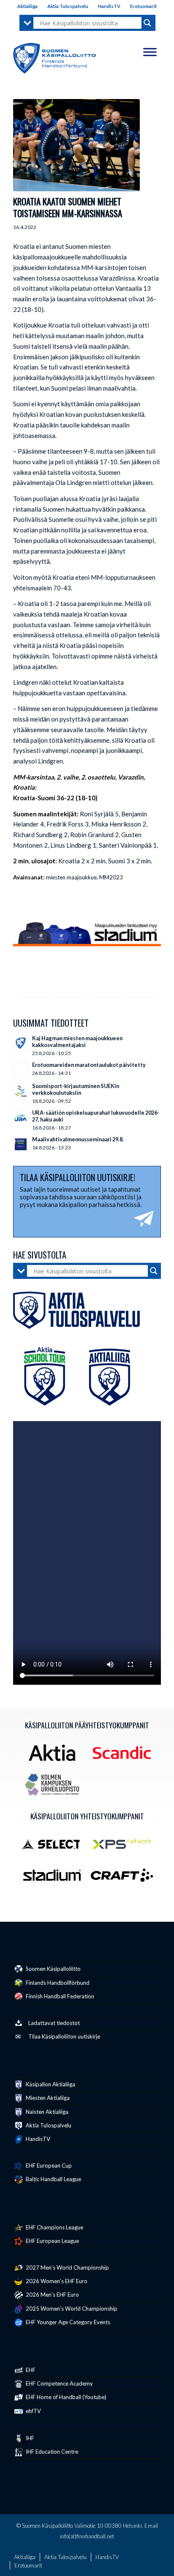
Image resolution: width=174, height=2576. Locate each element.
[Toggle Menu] (150, 52)
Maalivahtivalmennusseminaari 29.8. (78, 1139)
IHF (29, 2438)
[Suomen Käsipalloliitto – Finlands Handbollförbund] (54, 56)
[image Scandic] (125, 1756)
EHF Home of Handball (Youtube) (65, 2397)
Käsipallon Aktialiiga (50, 2084)
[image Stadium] (55, 1878)
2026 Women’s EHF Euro (56, 2281)
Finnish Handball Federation (59, 1996)
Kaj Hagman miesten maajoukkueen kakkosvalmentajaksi (77, 1041)
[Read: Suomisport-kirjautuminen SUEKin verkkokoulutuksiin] (21, 1091)
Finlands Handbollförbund (57, 1983)
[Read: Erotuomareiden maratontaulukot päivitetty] (21, 1070)
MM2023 (111, 877)
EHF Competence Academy (59, 2383)
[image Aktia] (55, 1756)
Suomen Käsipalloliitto (53, 1969)
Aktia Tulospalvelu (68, 6)
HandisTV (109, 6)
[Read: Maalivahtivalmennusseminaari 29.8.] (21, 1144)
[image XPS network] (125, 1847)
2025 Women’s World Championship (71, 2309)
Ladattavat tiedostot (54, 2023)
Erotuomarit (143, 6)
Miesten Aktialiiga (47, 2098)
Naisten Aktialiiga (46, 2112)
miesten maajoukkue (71, 877)
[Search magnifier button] (147, 23)
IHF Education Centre (51, 2452)
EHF (30, 2370)
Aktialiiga (27, 6)
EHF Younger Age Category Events (67, 2322)
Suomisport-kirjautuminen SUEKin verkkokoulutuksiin (76, 1089)
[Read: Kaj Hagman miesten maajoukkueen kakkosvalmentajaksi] (21, 1043)
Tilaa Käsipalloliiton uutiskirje (64, 2036)
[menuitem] (28, 6)
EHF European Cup (48, 2165)
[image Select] (55, 1847)
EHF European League (52, 2241)
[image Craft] (125, 1878)
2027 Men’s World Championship (67, 2267)
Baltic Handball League (53, 2179)
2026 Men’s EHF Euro (52, 2295)
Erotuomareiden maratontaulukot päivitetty (89, 1065)
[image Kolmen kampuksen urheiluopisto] (55, 1788)
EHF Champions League (54, 2227)
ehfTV (33, 2411)
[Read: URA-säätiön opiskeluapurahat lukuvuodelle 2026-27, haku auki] (21, 1118)
